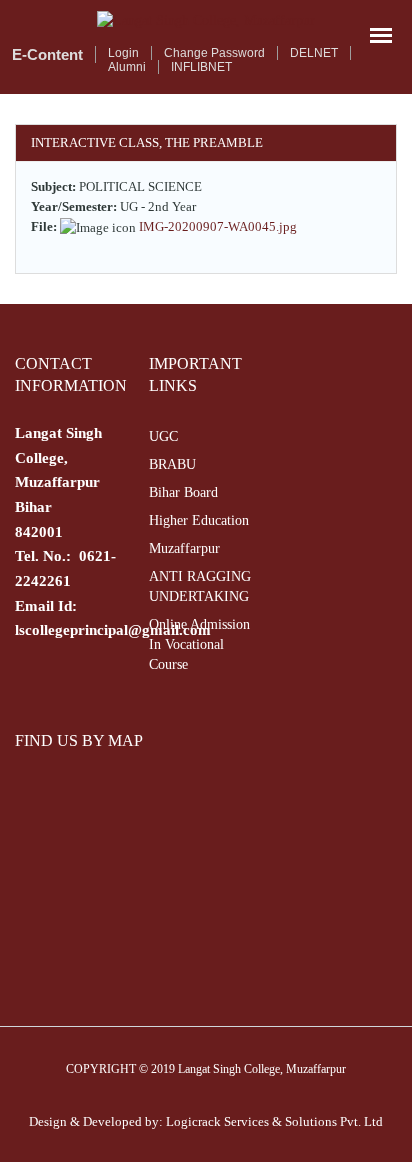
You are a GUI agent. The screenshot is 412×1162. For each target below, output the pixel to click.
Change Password (214, 53)
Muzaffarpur (184, 548)
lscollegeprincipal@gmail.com (113, 630)
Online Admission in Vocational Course (199, 644)
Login (123, 53)
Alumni (127, 67)
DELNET (314, 53)
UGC (163, 436)
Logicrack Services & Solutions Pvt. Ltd (274, 1121)
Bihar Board (183, 492)
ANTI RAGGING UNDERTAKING (200, 586)
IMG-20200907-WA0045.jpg (218, 226)
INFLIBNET (201, 67)
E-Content (47, 54)
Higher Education (199, 520)
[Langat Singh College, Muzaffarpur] (206, 20)
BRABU (172, 464)
